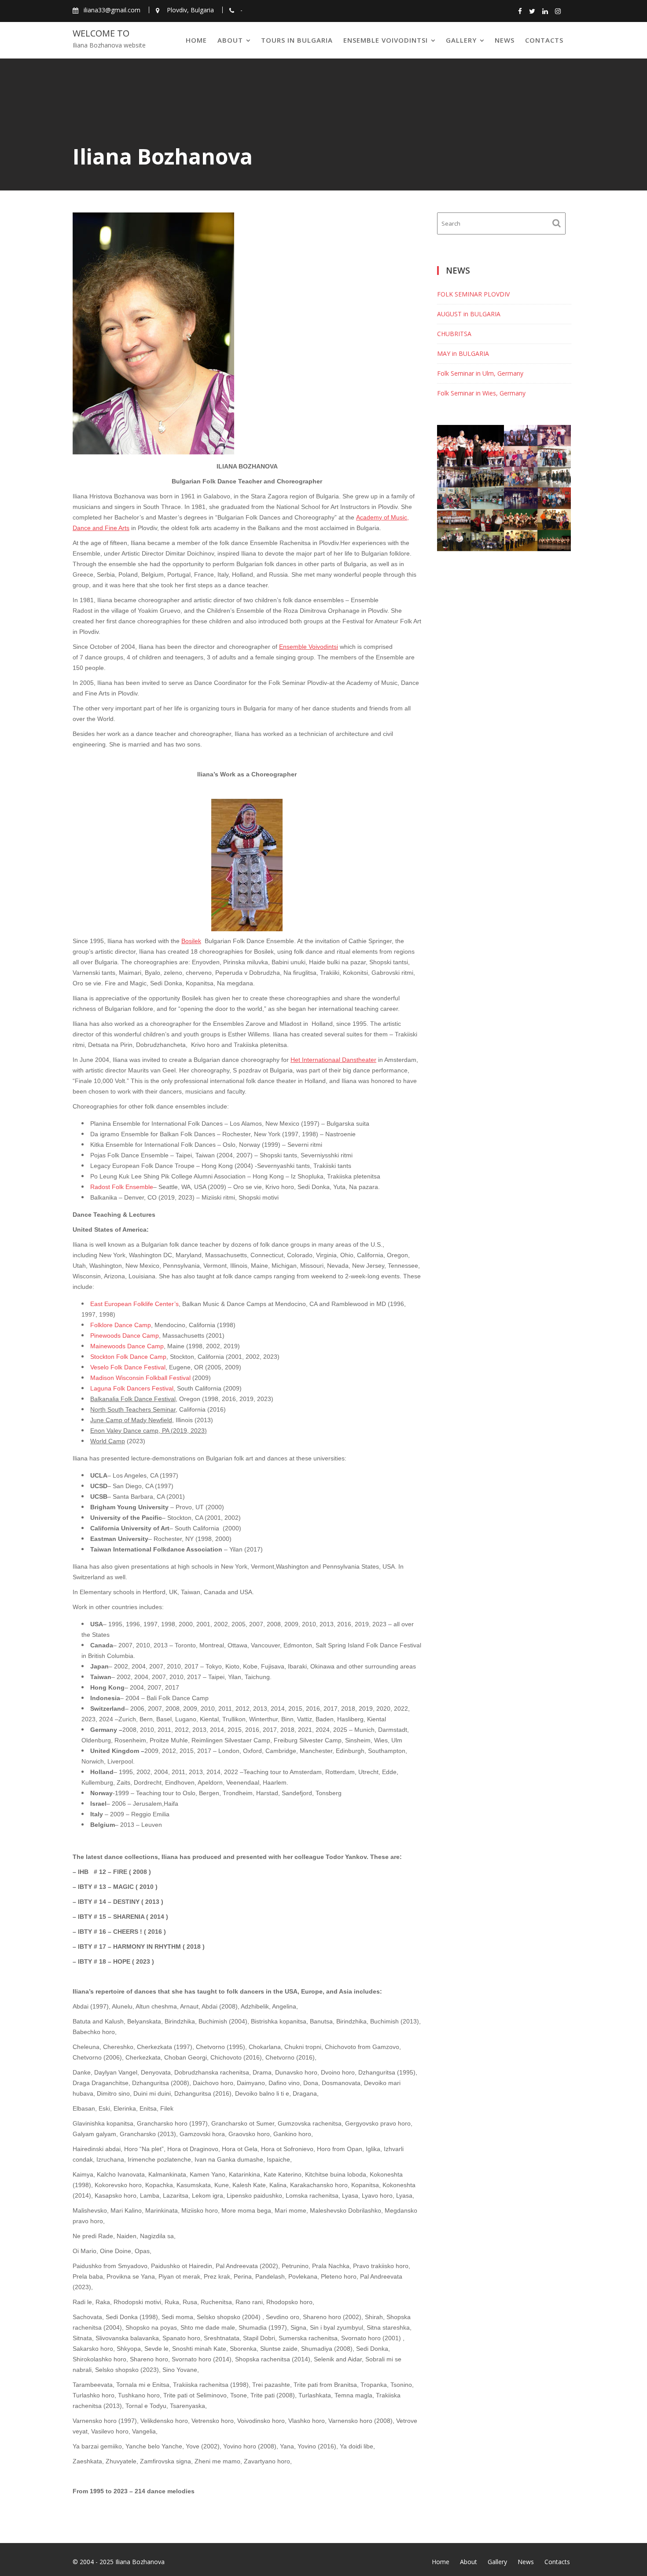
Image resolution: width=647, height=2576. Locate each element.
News (505, 40)
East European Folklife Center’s (134, 1304)
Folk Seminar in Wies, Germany (481, 393)
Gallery (461, 40)
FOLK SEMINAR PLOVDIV (473, 294)
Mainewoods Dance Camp (127, 1346)
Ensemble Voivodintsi (386, 40)
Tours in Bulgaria (297, 40)
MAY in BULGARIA (463, 353)
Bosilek (191, 941)
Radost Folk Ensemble (122, 1187)
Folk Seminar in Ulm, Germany (480, 373)
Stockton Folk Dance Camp (128, 1357)
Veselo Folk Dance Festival (128, 1367)
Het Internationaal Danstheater (333, 1060)
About (230, 40)
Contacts (544, 40)
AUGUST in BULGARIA (469, 314)
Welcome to (101, 33)
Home (196, 40)
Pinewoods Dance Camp (125, 1336)
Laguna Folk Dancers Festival (132, 1388)
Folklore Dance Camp (121, 1325)
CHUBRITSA (454, 334)
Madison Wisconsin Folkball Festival (140, 1378)
